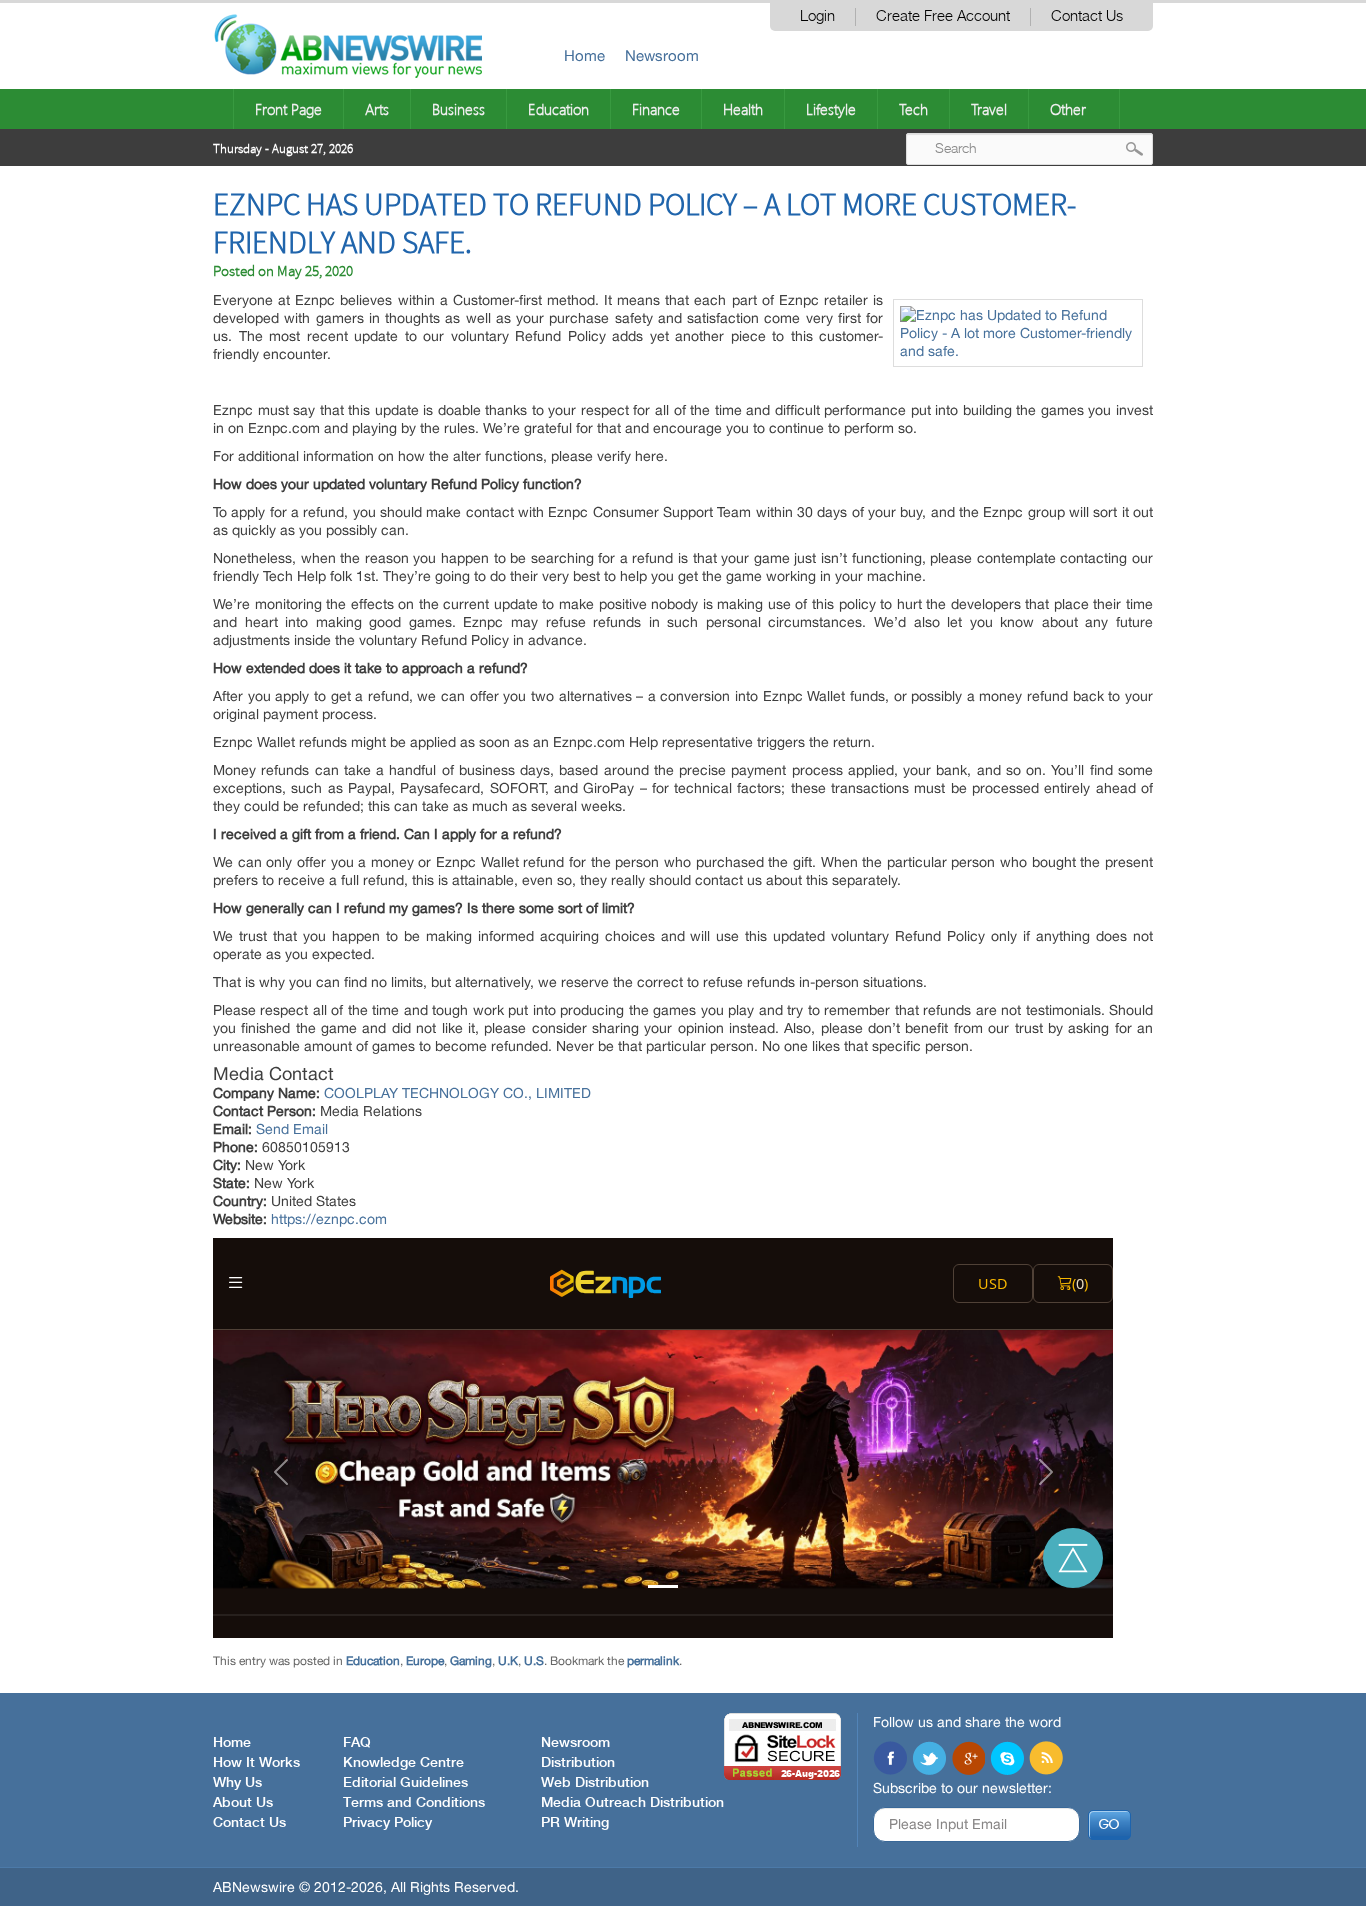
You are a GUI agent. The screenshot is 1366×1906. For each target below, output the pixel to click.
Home (584, 55)
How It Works (256, 1763)
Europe (425, 1661)
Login (817, 16)
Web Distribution (595, 1783)
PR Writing (575, 1823)
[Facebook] (890, 1760)
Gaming (471, 1661)
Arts (377, 109)
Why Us (237, 1783)
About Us (243, 1803)
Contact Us (1087, 16)
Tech (913, 109)
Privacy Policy (387, 1823)
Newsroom (662, 55)
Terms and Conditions (414, 1803)
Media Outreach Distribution (632, 1803)
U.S (534, 1661)
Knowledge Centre (403, 1763)
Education (558, 109)
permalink (653, 1661)
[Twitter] (929, 1760)
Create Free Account (943, 16)
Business (458, 109)
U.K (508, 1661)
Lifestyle (831, 109)
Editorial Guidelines (405, 1783)
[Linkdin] (968, 1760)
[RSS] (1046, 1760)
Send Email (292, 1129)
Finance (656, 109)
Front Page (288, 109)
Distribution (578, 1763)
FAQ (357, 1743)
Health (743, 109)
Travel (989, 109)
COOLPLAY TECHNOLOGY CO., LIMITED (457, 1093)
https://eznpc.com (329, 1219)
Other (1068, 109)
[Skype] (1007, 1760)
